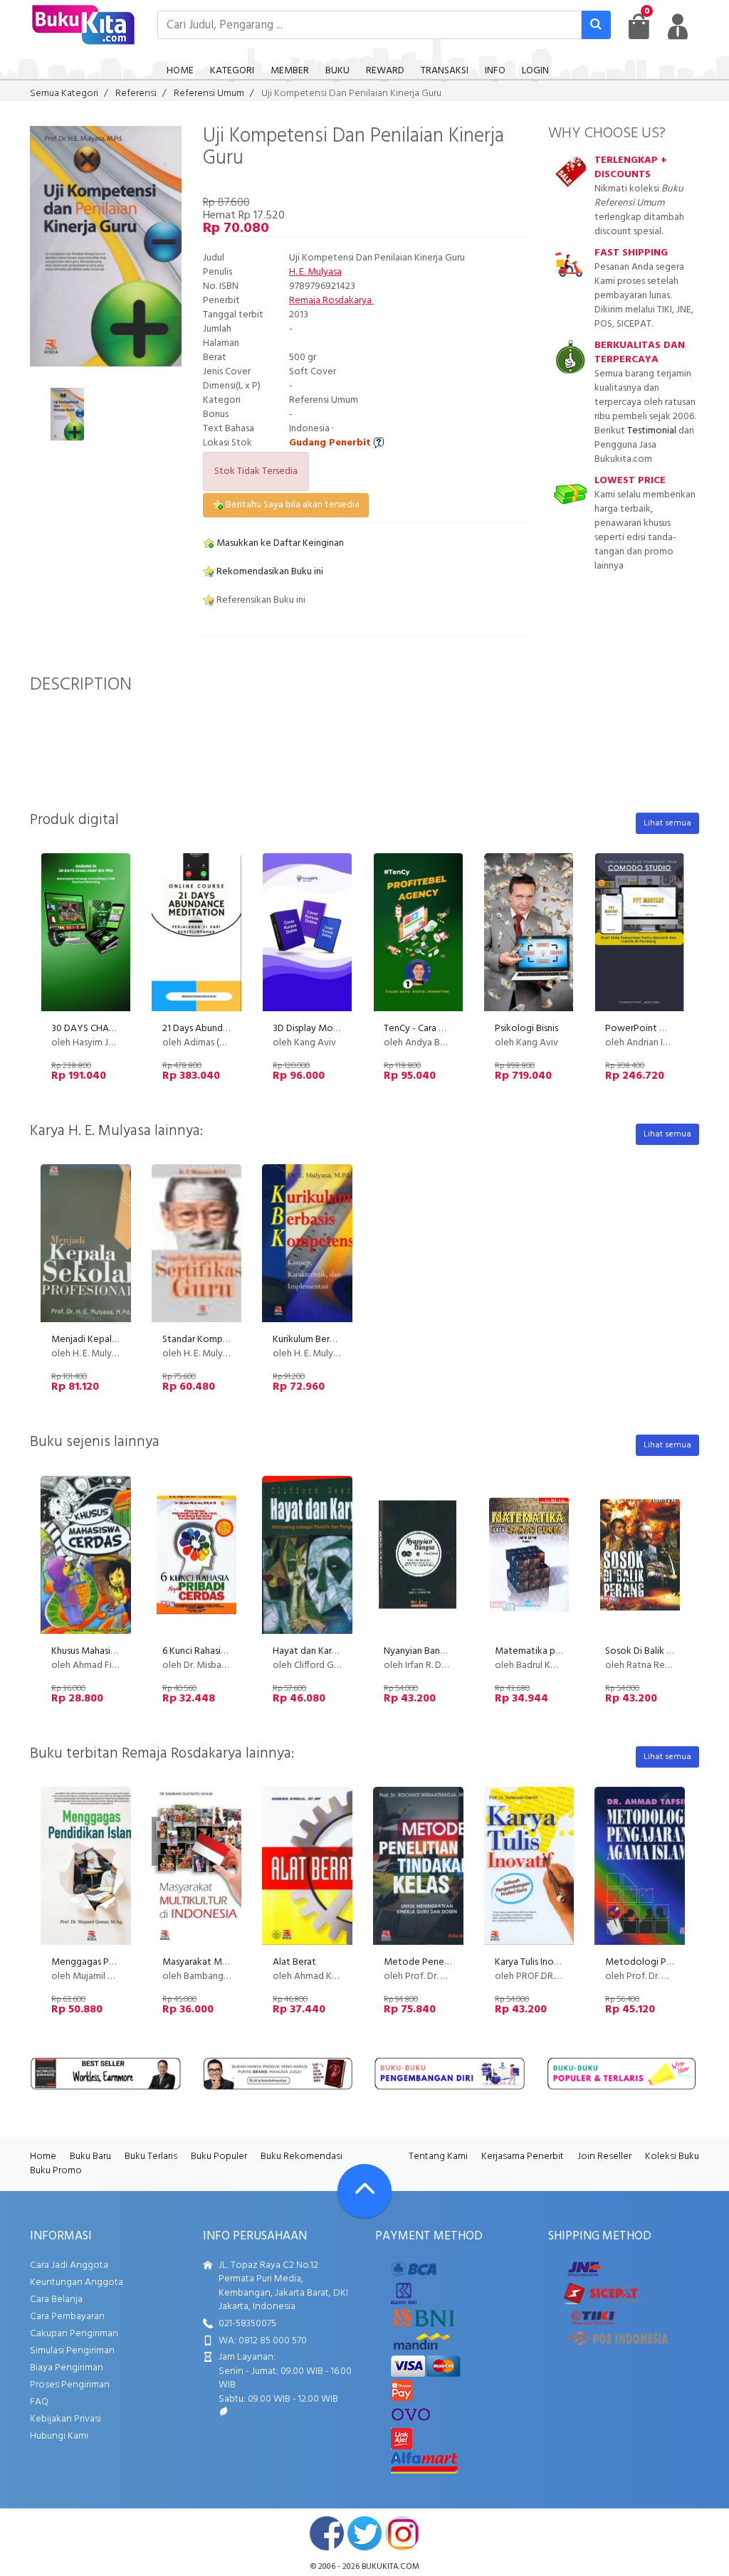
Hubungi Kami (59, 2436)
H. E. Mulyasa (315, 272)
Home (43, 2157)
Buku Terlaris (151, 2157)
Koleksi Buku (672, 2157)
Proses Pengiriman (70, 2385)
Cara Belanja (56, 2300)
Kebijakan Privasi (65, 2419)
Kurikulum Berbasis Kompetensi (338, 1340)
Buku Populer (219, 2157)
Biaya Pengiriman (67, 2368)
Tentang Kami (438, 2157)
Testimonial (652, 431)
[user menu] (678, 26)
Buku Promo (56, 2171)
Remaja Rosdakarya (331, 301)
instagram (402, 2533)
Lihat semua (667, 823)
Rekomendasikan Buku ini (269, 572)
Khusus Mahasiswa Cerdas (104, 1651)
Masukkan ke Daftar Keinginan (279, 543)
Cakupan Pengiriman (74, 2334)
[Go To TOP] (364, 2191)
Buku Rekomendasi (301, 2157)
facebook (327, 2533)
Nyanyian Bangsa (419, 1651)
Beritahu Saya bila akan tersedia (292, 505)
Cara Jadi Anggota (69, 2265)
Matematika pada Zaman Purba (561, 1651)
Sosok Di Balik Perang (651, 1651)
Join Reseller (604, 2157)
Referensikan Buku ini (260, 600)
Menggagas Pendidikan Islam (112, 1962)
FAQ (39, 2402)
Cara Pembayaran (67, 2317)
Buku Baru (90, 2157)
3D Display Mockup (313, 1029)
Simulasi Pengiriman (72, 2351)
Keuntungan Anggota (77, 2282)
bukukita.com (390, 2567)
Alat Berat (294, 1962)
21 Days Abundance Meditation (229, 1029)
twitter (364, 2533)
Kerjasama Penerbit (523, 2157)
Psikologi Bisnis (526, 1029)
